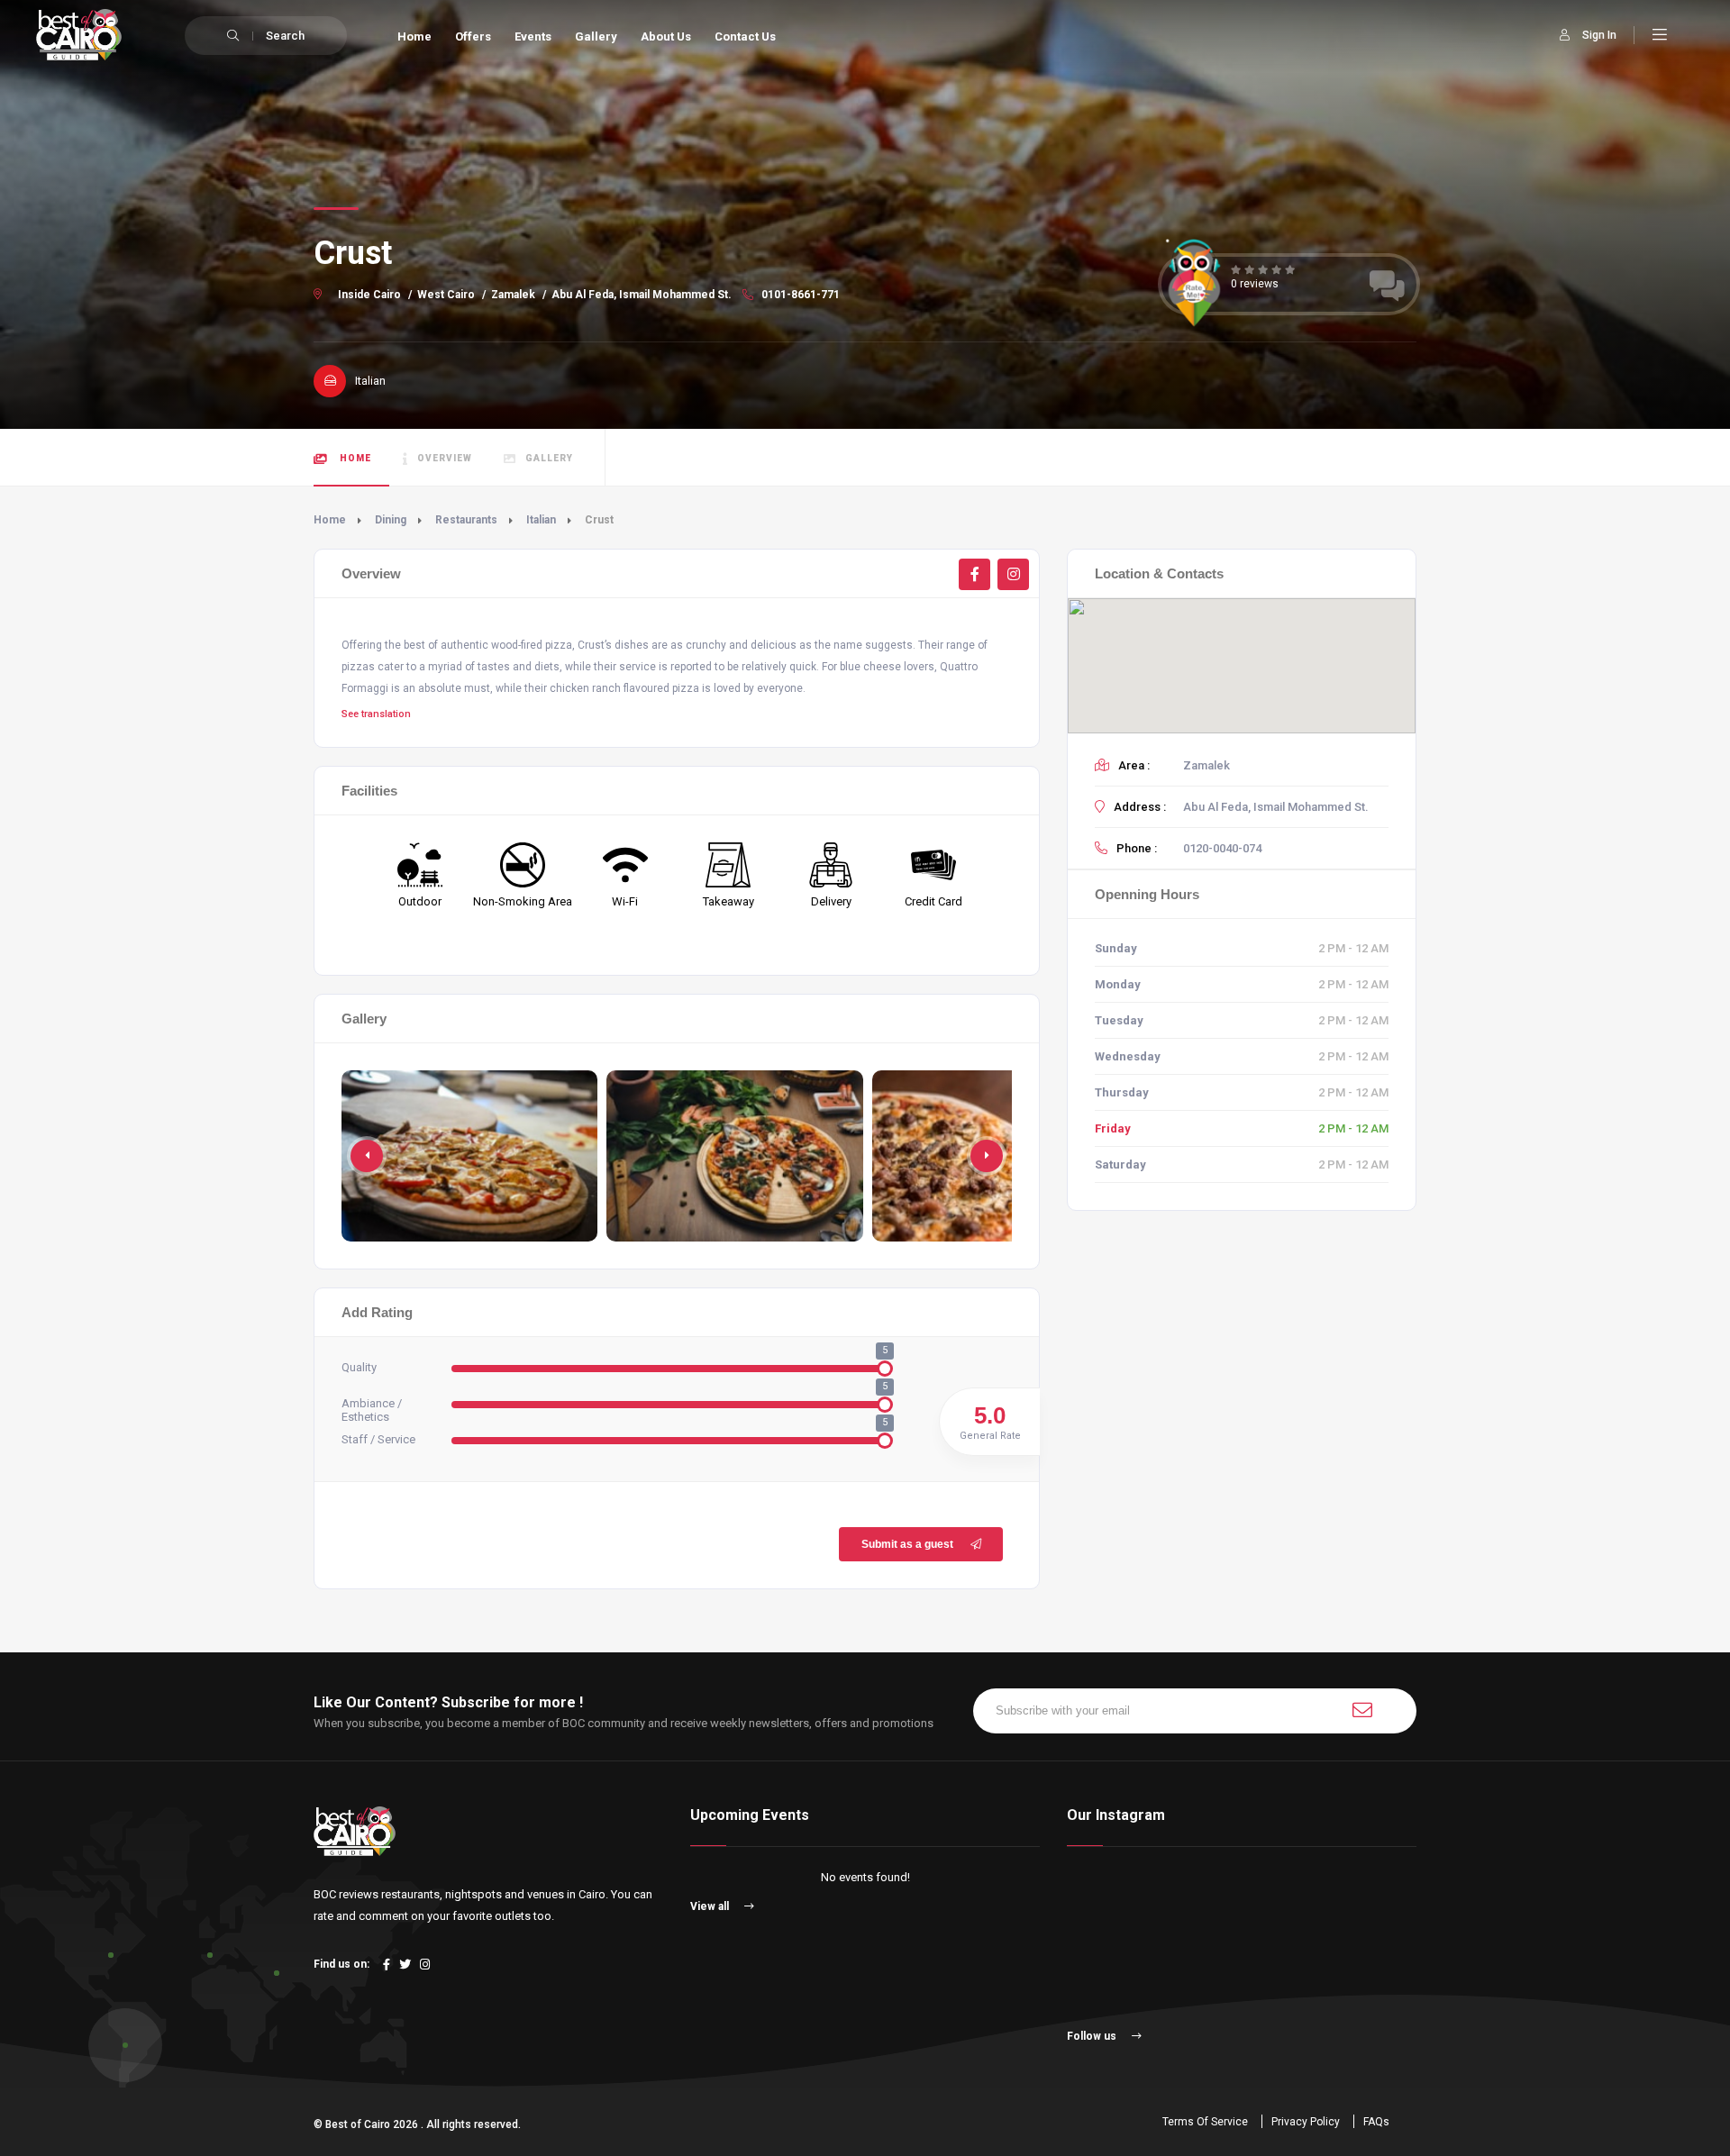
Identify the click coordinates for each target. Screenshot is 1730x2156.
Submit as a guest (907, 1544)
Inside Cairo (369, 295)
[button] (987, 1156)
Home (414, 36)
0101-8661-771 (799, 295)
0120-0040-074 (1222, 848)
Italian (541, 520)
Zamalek (513, 295)
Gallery (596, 36)
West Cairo (446, 295)
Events (533, 36)
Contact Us (745, 36)
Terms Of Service (1205, 2122)
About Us (666, 36)
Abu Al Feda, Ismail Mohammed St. (642, 295)
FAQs (1376, 2122)
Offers (473, 36)
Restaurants (466, 520)
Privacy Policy (1306, 2122)
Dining (391, 520)
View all (711, 1906)
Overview (445, 458)
